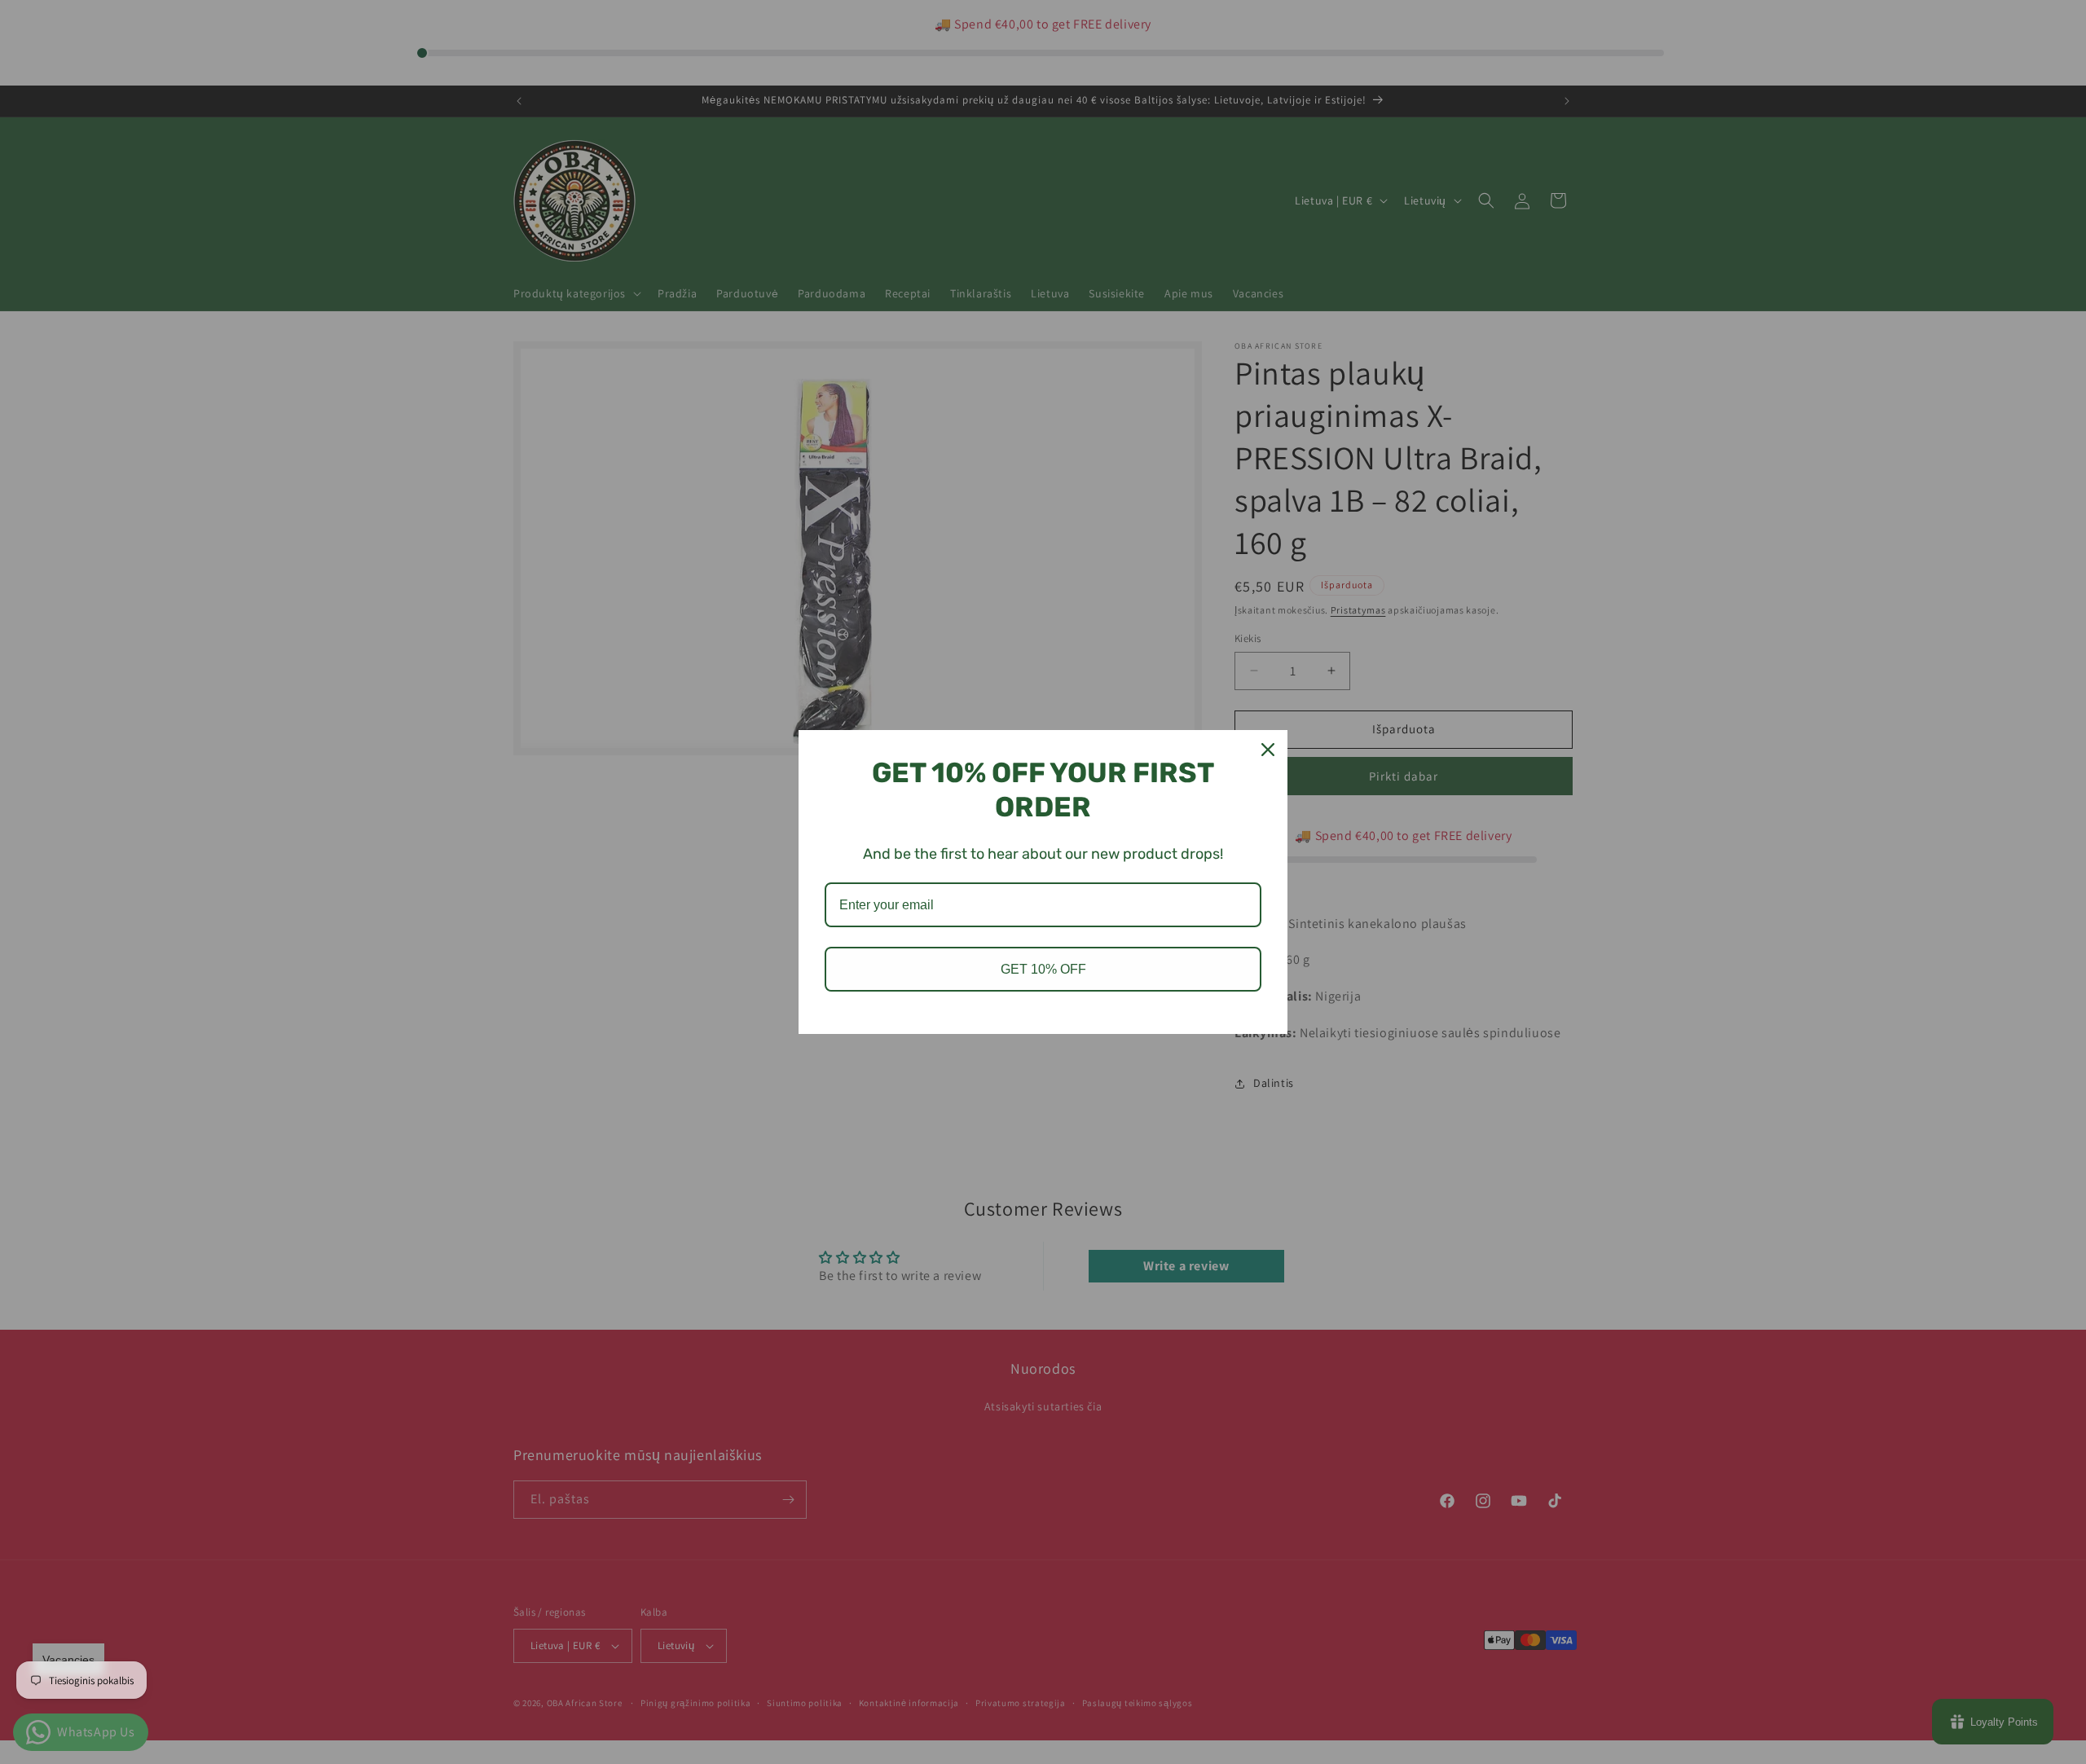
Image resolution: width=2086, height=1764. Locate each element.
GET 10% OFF (1043, 969)
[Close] (1268, 750)
